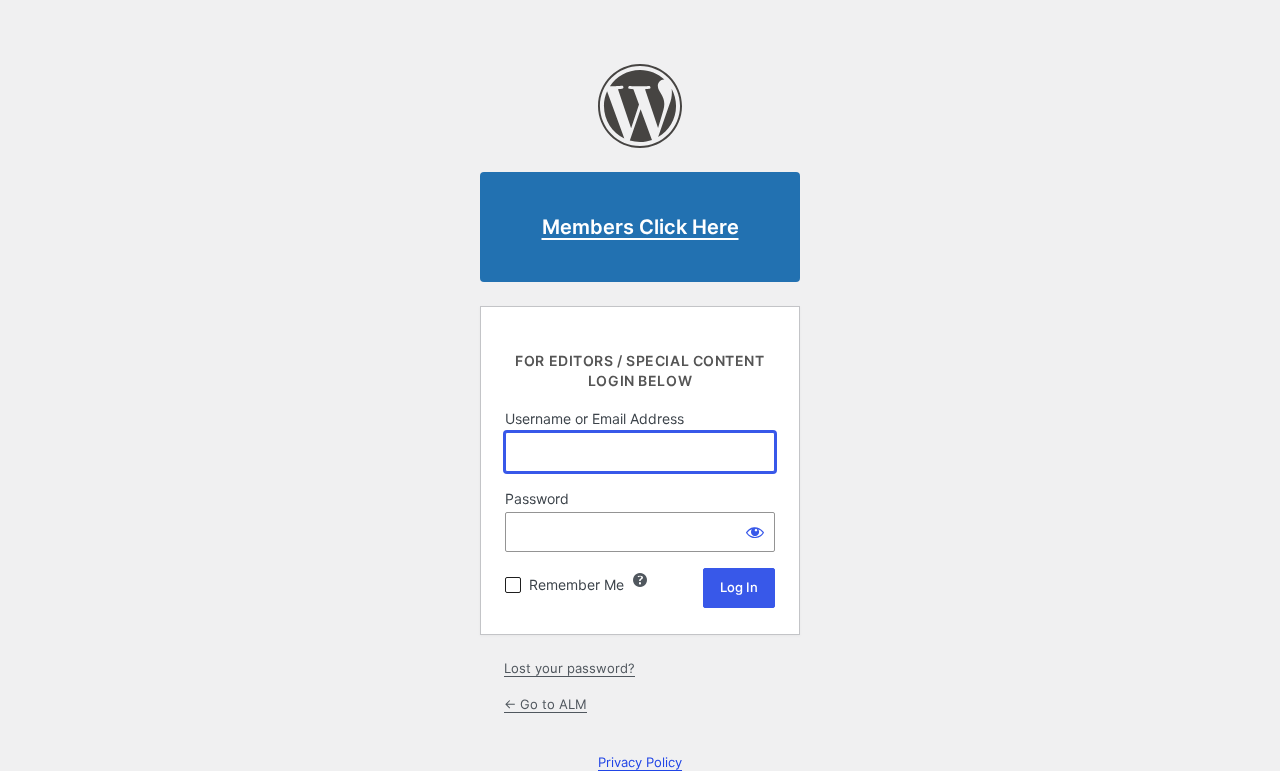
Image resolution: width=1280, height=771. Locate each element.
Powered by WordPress (640, 106)
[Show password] (755, 532)
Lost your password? (569, 668)
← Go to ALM (545, 704)
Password (537, 498)
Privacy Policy (640, 762)
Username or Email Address (594, 418)
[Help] (640, 580)
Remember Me (576, 584)
